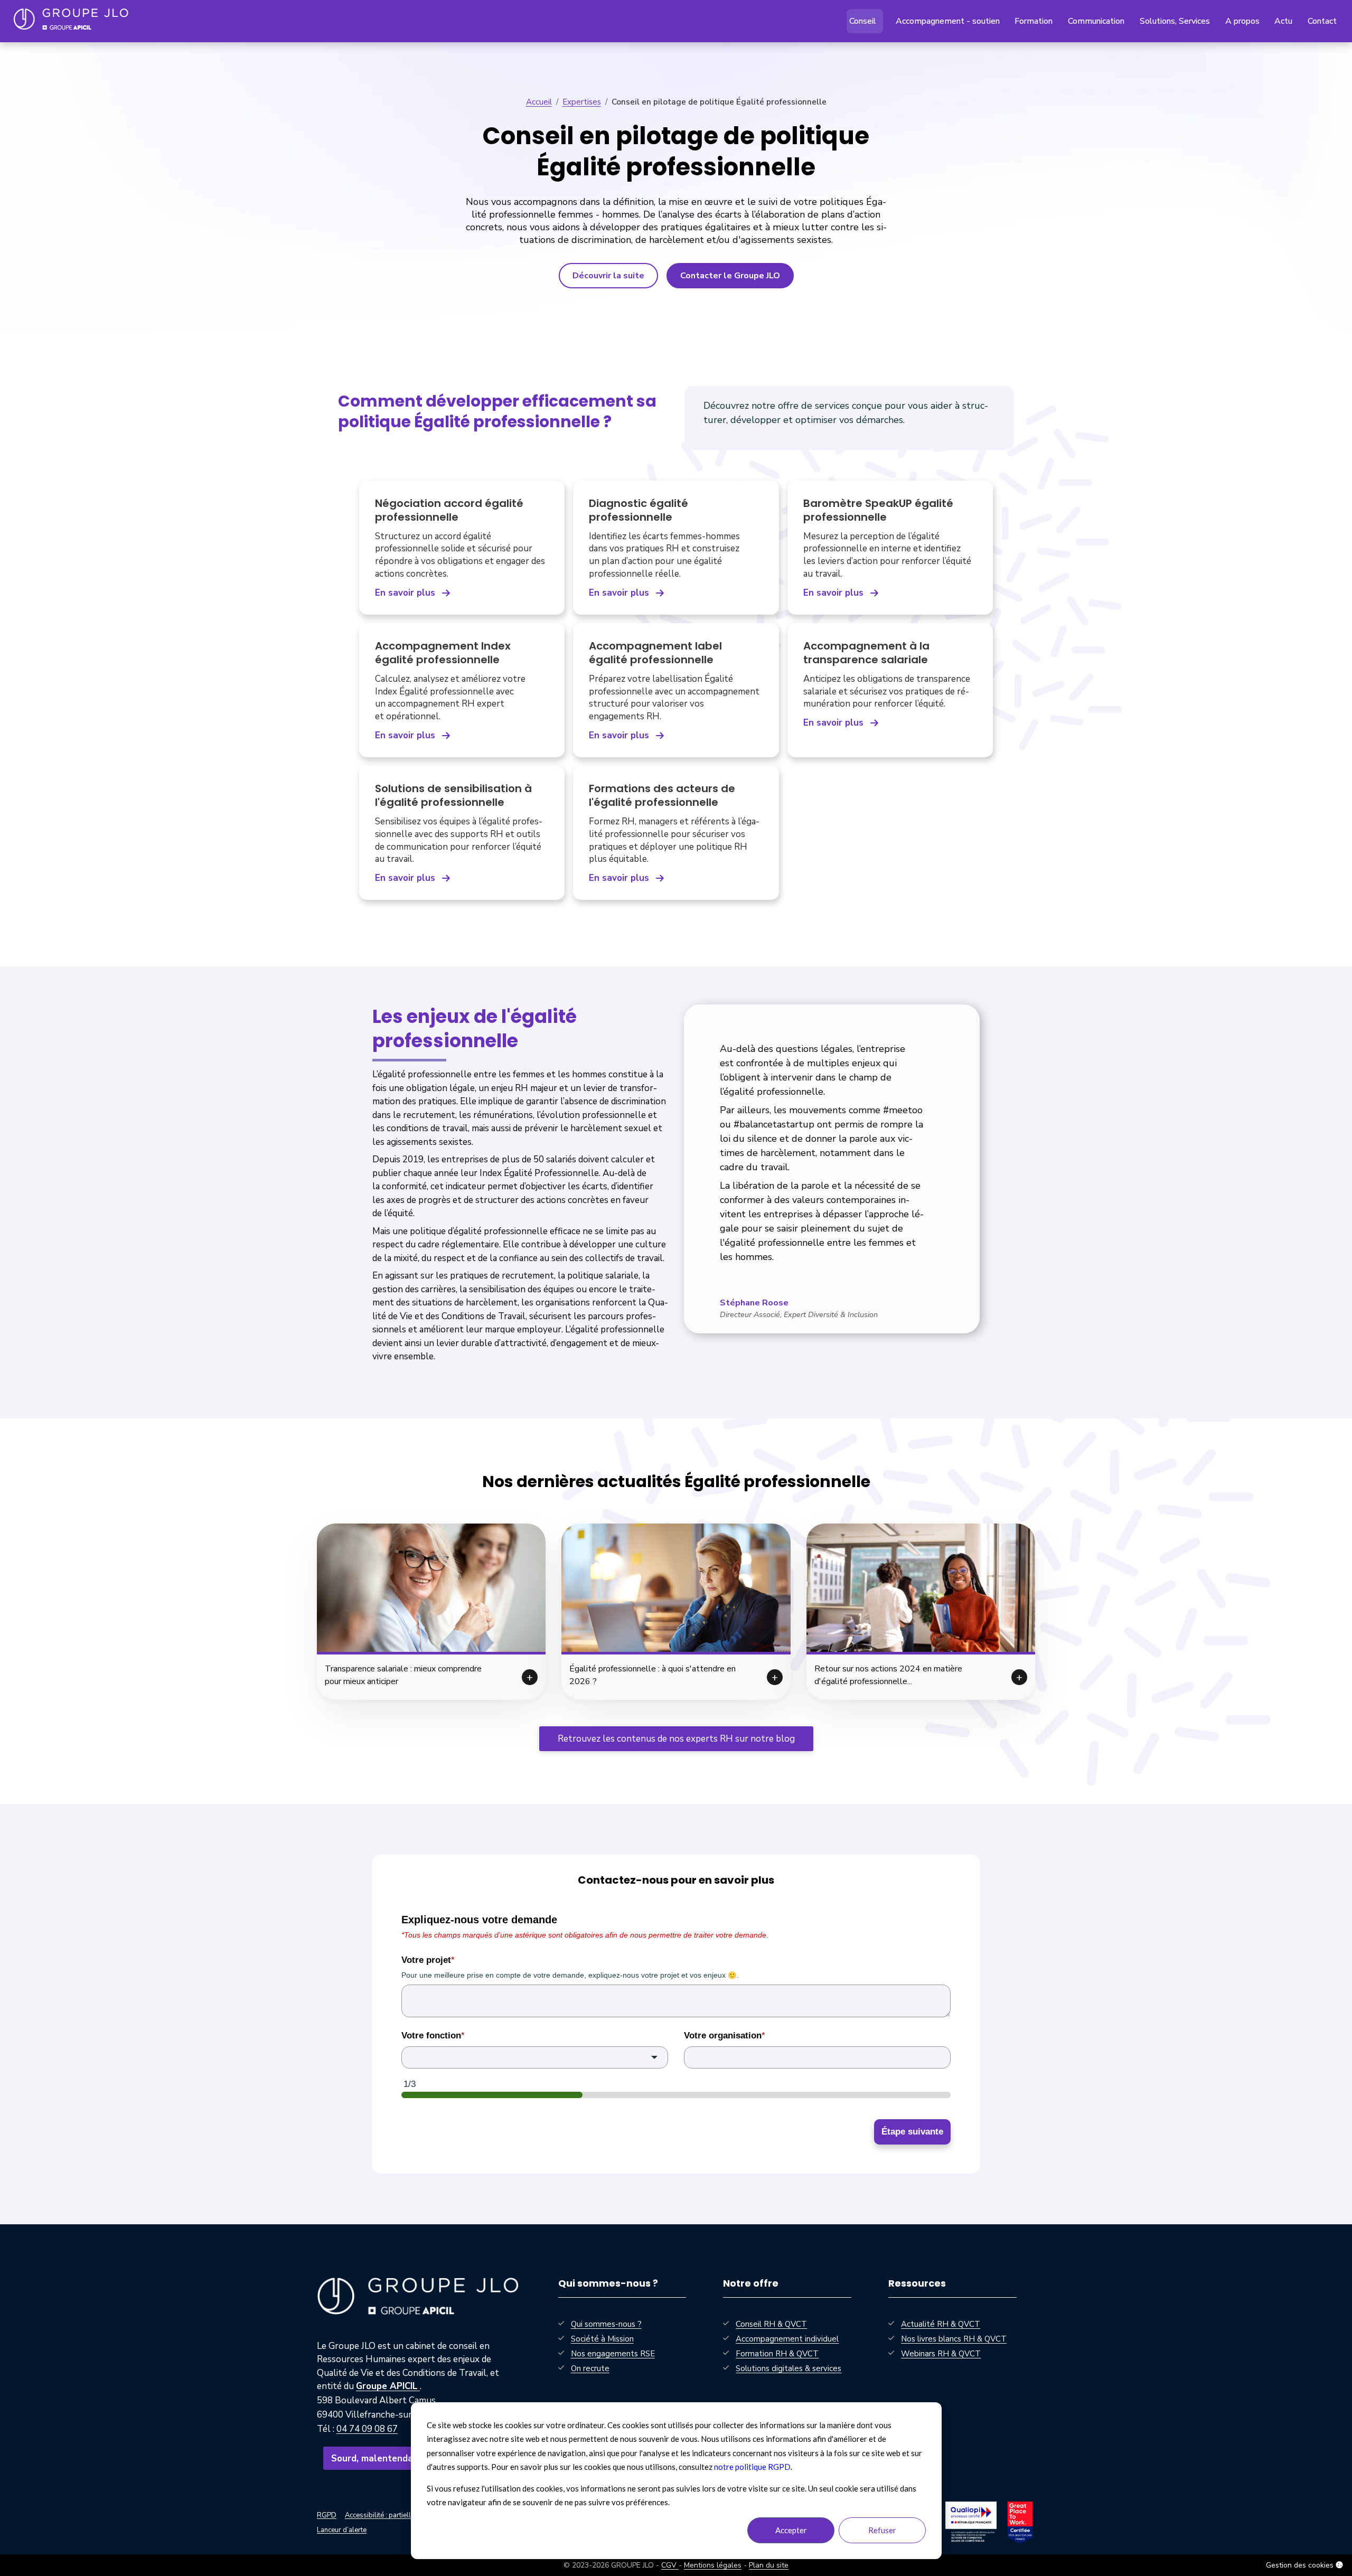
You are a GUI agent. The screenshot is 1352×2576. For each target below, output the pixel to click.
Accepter (791, 2530)
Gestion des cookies (1301, 2565)
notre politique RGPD (752, 2467)
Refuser (882, 2530)
